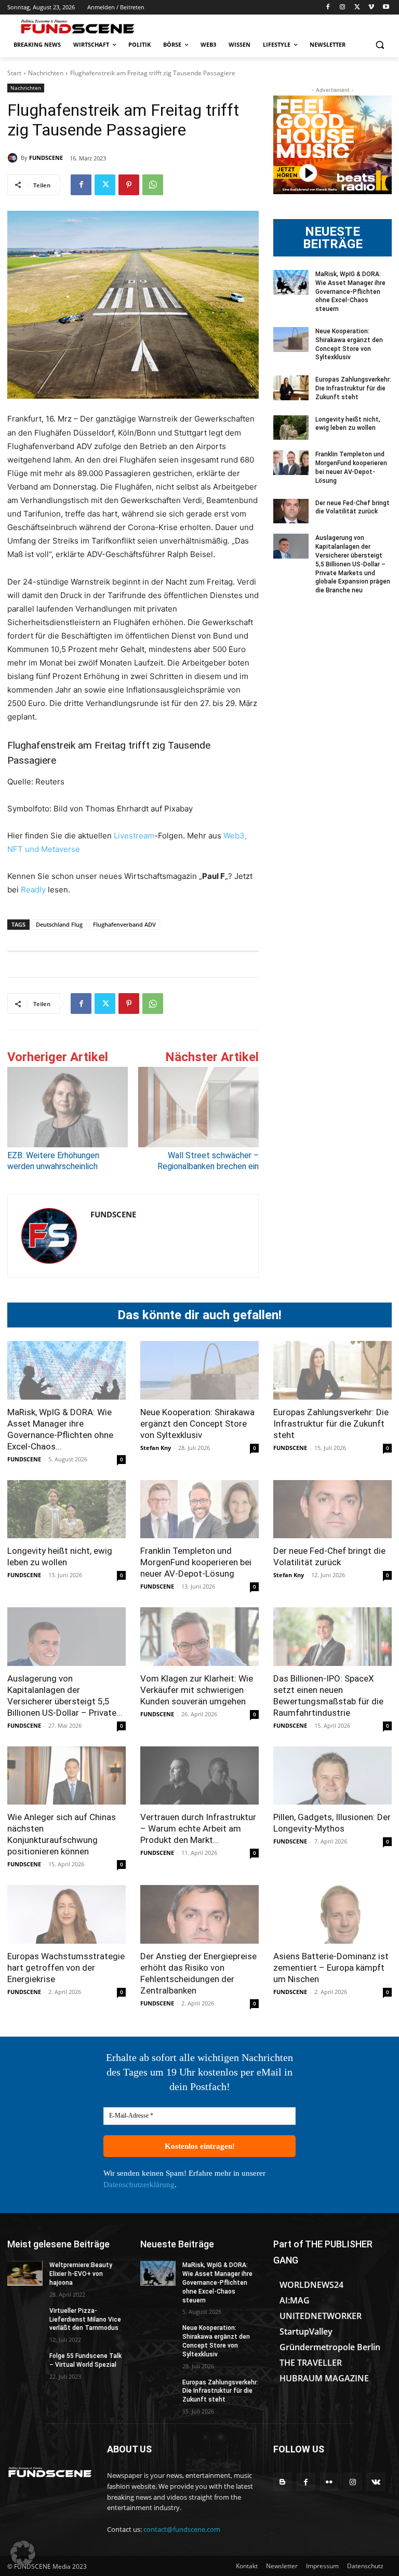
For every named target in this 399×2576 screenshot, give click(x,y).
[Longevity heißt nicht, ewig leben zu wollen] (291, 428)
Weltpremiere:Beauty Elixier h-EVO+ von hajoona (81, 2274)
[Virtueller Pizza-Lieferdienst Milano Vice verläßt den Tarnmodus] (25, 2319)
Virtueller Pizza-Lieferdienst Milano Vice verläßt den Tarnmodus (85, 2320)
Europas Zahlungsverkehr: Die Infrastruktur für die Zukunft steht (353, 388)
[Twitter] (357, 8)
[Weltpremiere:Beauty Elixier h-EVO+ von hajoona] (25, 2273)
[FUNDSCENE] (14, 158)
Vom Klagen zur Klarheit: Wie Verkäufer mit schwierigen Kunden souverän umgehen (197, 1690)
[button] (380, 45)
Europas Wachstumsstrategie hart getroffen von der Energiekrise (66, 1968)
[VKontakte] (376, 2482)
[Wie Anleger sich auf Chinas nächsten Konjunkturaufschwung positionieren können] (66, 1776)
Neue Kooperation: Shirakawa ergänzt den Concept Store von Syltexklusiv (197, 1423)
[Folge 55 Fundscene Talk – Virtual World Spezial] (25, 2364)
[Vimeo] (371, 8)
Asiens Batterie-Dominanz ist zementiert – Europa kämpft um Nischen (331, 1968)
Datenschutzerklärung (139, 2185)
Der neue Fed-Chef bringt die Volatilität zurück (353, 507)
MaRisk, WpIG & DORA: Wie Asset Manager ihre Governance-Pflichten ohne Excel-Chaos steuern (350, 292)
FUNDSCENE (46, 158)
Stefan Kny (156, 1448)
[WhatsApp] (153, 185)
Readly (33, 890)
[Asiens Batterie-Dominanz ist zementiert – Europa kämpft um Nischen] (332, 1914)
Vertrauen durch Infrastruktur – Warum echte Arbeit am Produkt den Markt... (198, 1828)
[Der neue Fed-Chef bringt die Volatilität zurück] (291, 511)
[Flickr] (329, 2482)
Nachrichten (46, 73)
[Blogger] (282, 2482)
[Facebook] (328, 8)
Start (14, 73)
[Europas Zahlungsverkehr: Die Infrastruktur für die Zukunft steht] (291, 388)
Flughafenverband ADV (124, 924)
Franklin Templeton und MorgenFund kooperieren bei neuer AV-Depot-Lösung (196, 1562)
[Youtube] (386, 8)
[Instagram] (343, 8)
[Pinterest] (129, 185)
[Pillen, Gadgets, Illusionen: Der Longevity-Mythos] (332, 1776)
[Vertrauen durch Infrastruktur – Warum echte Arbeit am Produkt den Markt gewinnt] (199, 1776)
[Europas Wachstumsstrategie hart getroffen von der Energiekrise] (66, 1914)
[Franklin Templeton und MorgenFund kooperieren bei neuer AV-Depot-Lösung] (291, 463)
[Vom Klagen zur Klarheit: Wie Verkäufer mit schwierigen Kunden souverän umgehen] (199, 1637)
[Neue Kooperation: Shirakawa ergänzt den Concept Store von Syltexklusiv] (291, 340)
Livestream (133, 836)
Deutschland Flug (59, 924)
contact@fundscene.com (182, 2529)
